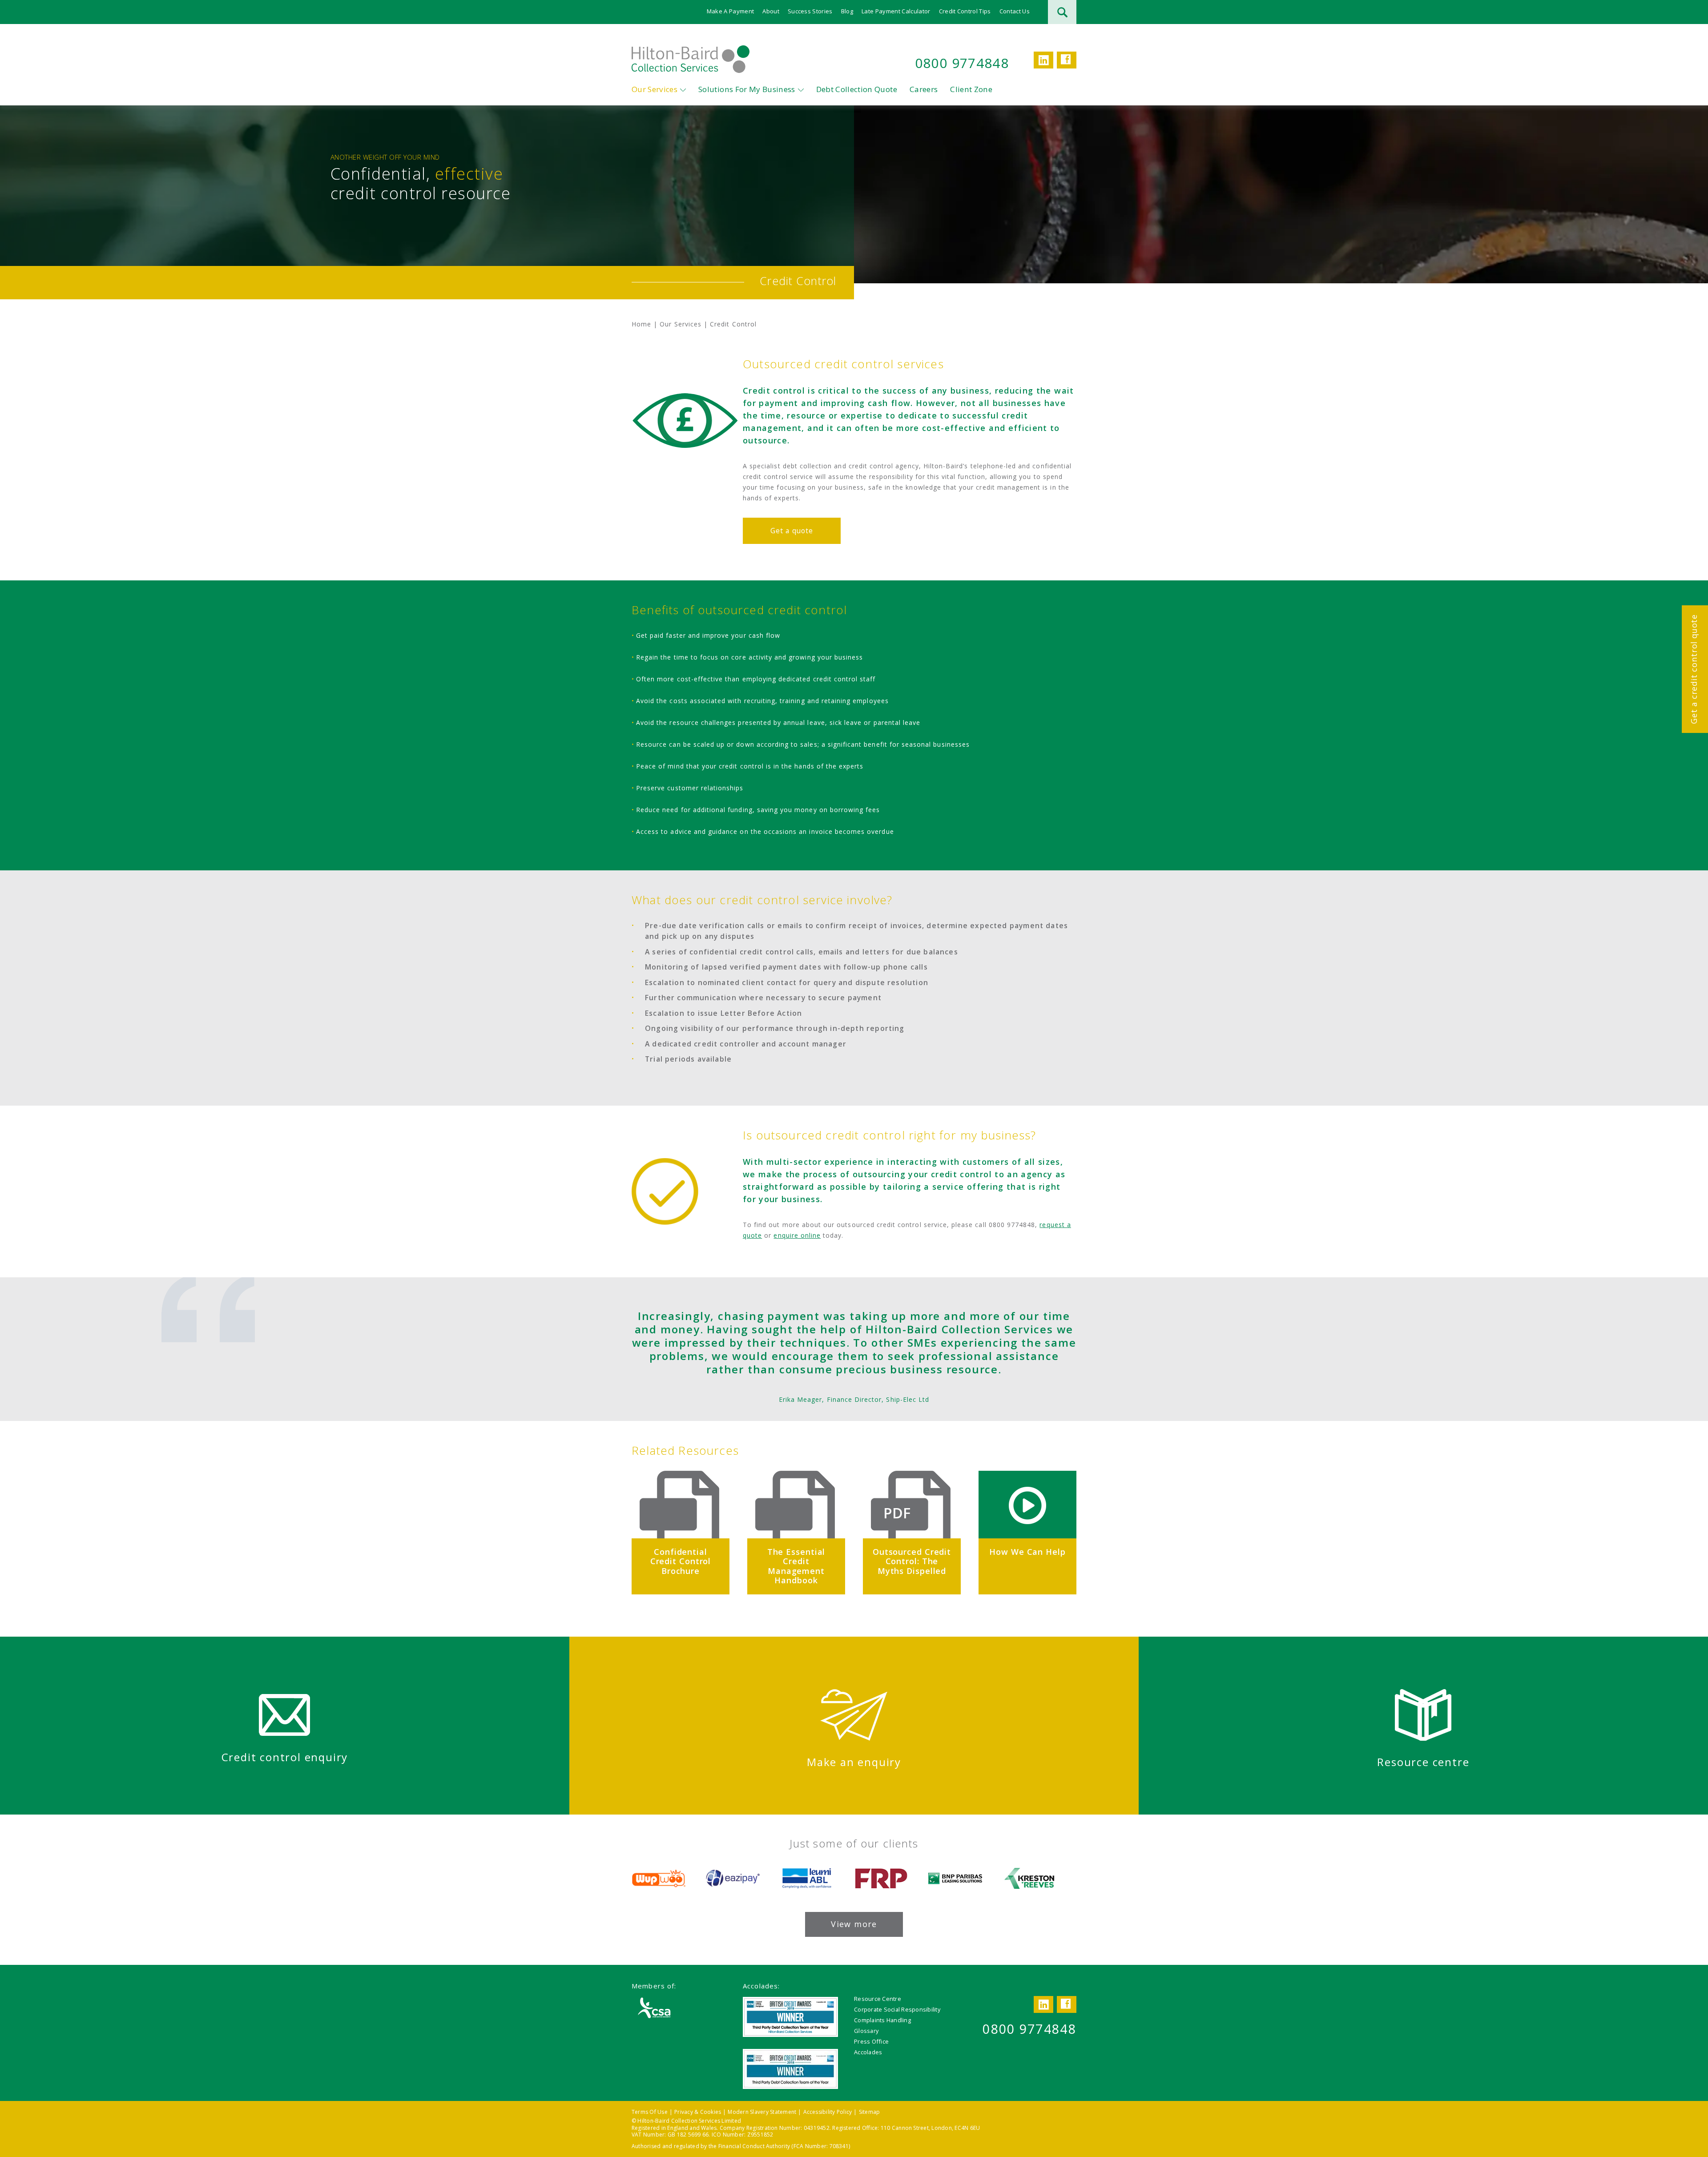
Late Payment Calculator (896, 11)
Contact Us (1015, 11)
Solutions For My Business (747, 89)
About (771, 11)
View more (854, 1924)
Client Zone (971, 89)
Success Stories (810, 11)
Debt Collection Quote (857, 89)
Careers (924, 89)
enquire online (797, 1235)
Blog (847, 11)
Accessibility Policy (828, 2112)
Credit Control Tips (965, 11)
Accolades (868, 2052)
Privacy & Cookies (698, 2112)
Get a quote (792, 531)
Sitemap (870, 2112)
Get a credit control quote (1694, 669)
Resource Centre (878, 1999)
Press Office (871, 2041)
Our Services (655, 89)
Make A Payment (731, 11)
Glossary (866, 2031)
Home (641, 324)
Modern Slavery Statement (762, 2112)
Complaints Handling (882, 2020)
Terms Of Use (650, 2112)
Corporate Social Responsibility (897, 2009)
